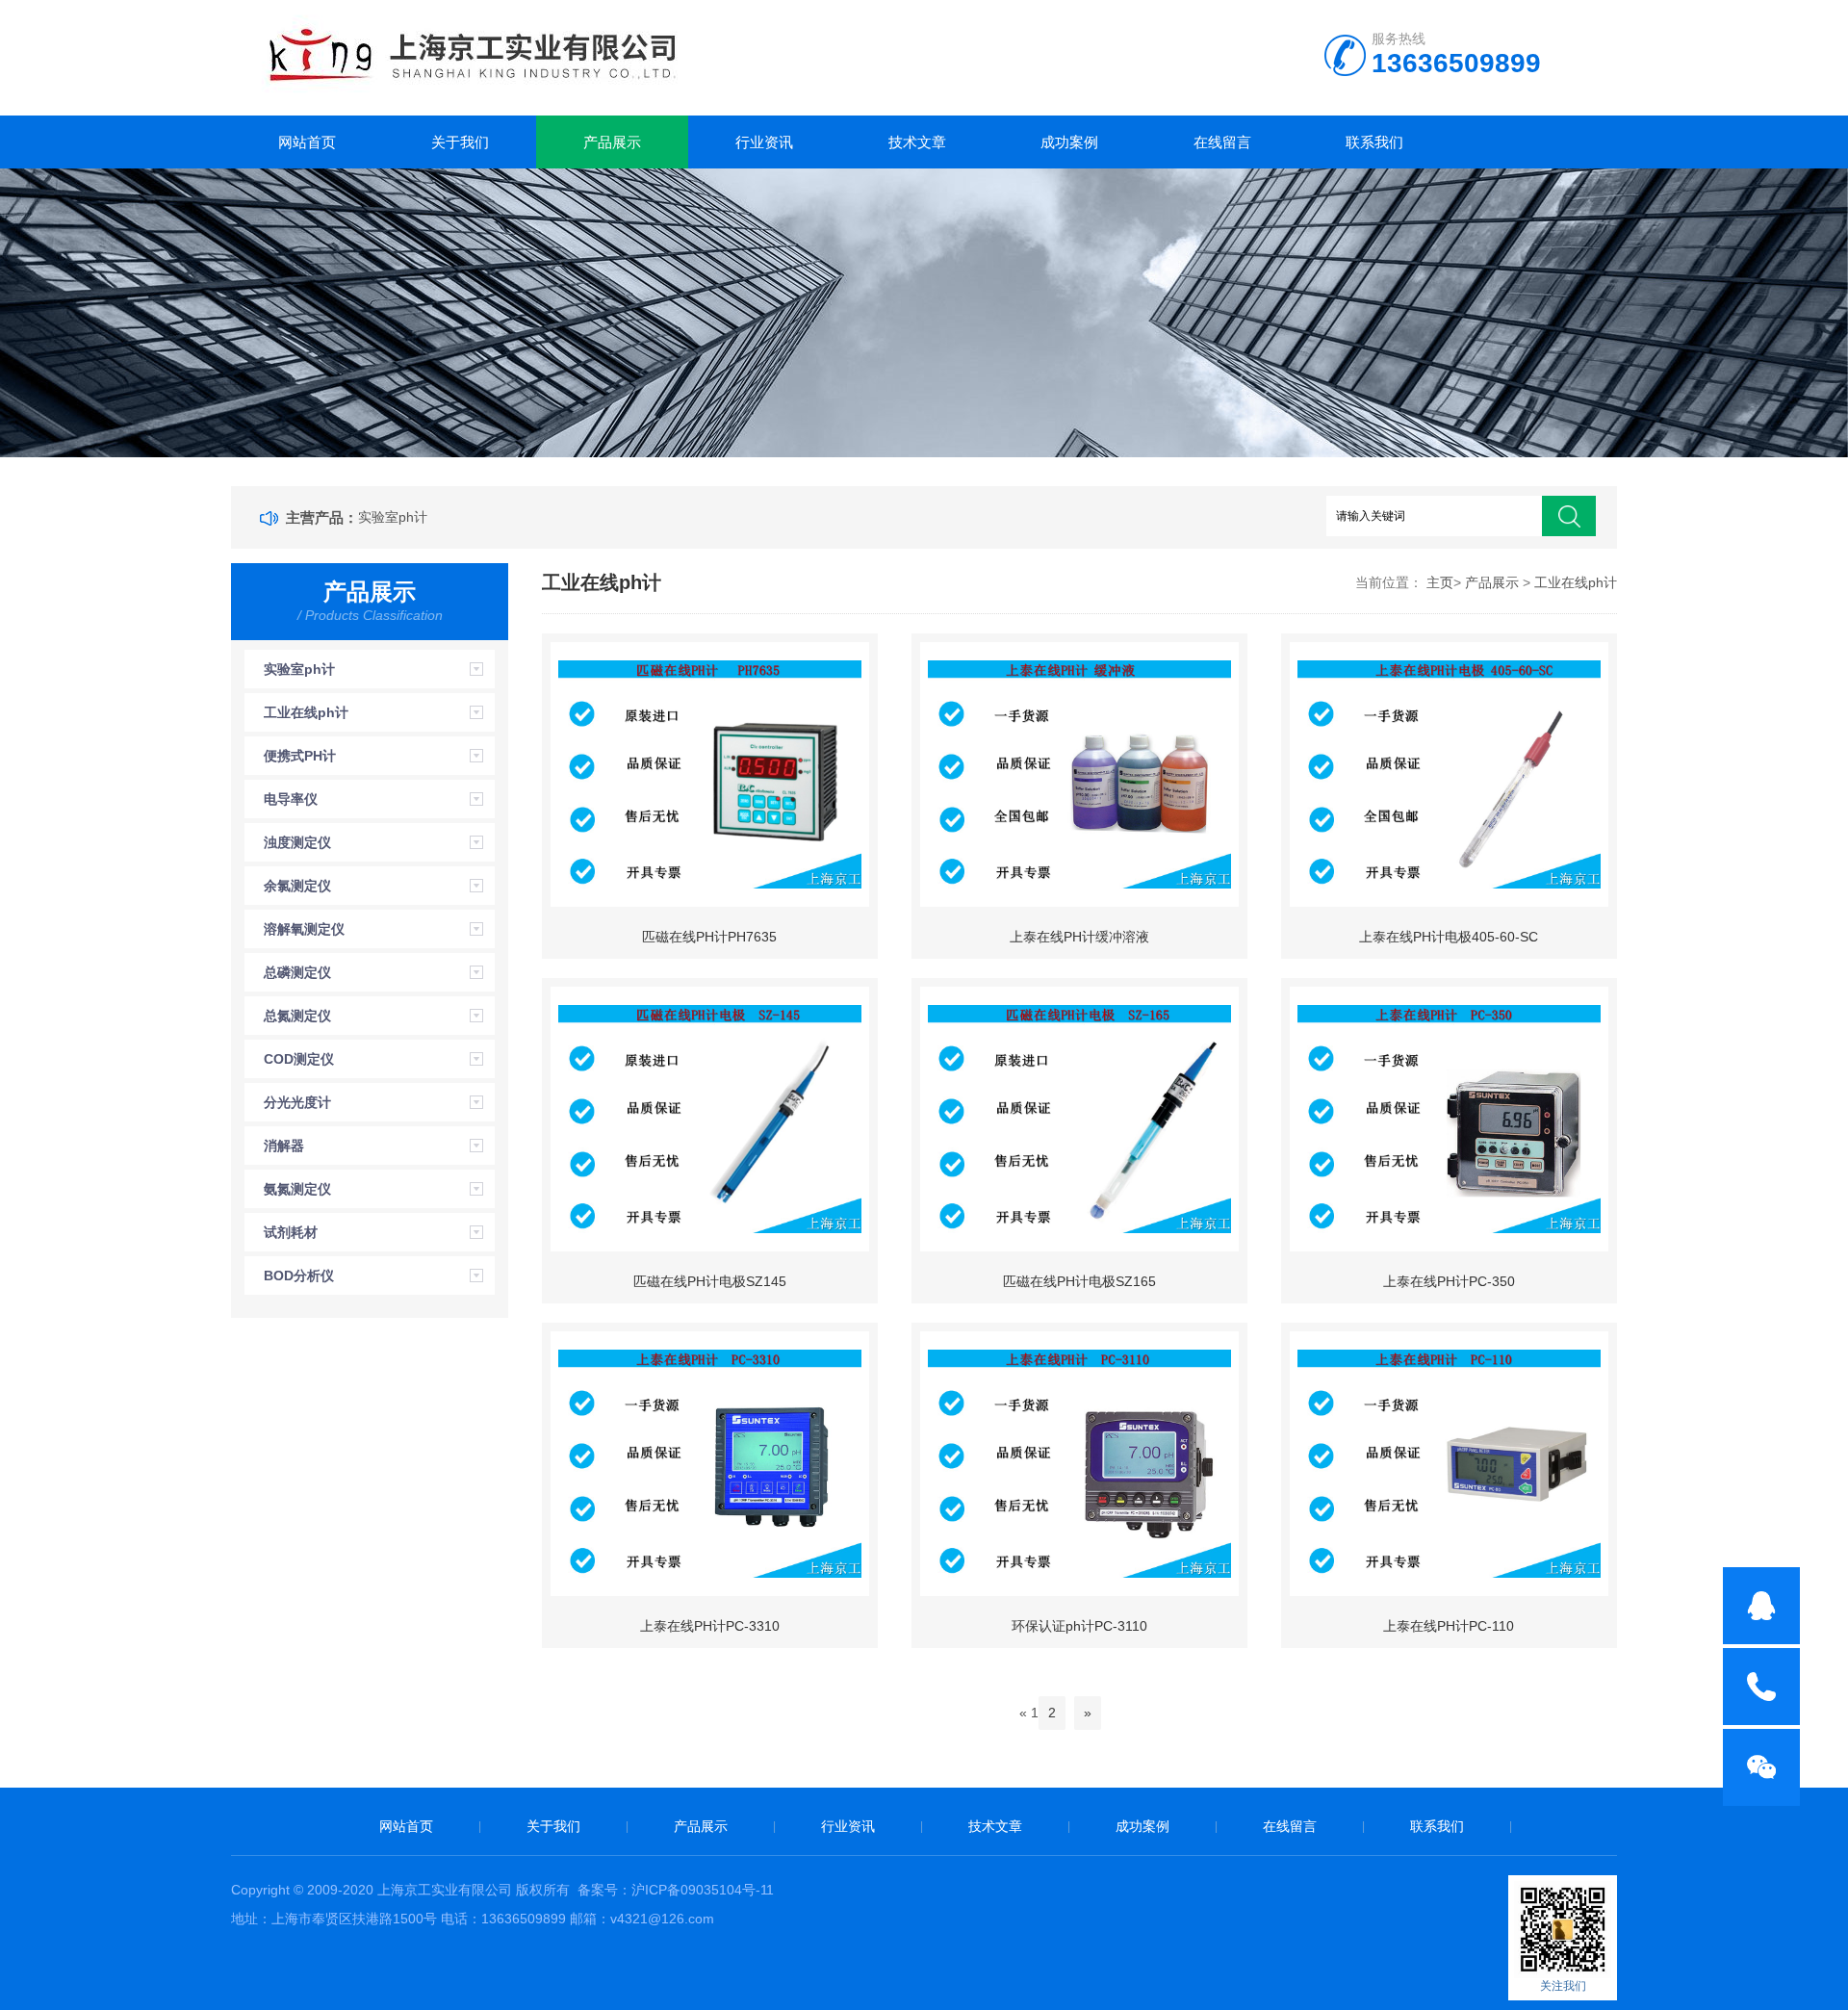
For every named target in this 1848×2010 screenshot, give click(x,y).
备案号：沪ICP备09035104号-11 (676, 1890)
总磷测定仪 (297, 972)
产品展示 (612, 142)
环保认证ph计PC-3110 (1079, 1626)
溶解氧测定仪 (304, 929)
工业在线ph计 (306, 712)
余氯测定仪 (297, 886)
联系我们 (1374, 142)
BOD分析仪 (299, 1276)
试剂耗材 (291, 1232)
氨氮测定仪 (297, 1189)
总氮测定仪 (297, 1016)
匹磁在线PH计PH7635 (709, 937)
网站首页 (307, 142)
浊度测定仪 (297, 842)
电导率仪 (291, 799)
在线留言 (1222, 142)
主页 (1440, 582)
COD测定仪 (299, 1059)
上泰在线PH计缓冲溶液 (1079, 937)
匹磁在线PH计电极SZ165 (1079, 1281)
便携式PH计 (300, 756)
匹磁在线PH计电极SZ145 (710, 1281)
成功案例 (1069, 142)
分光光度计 (297, 1102)
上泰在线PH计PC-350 (1449, 1281)
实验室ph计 (393, 517)
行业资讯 (764, 142)
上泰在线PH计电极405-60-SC (1449, 937)
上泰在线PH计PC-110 (1449, 1626)
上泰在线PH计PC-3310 (710, 1626)
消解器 (284, 1146)
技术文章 (917, 142)
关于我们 (460, 142)
